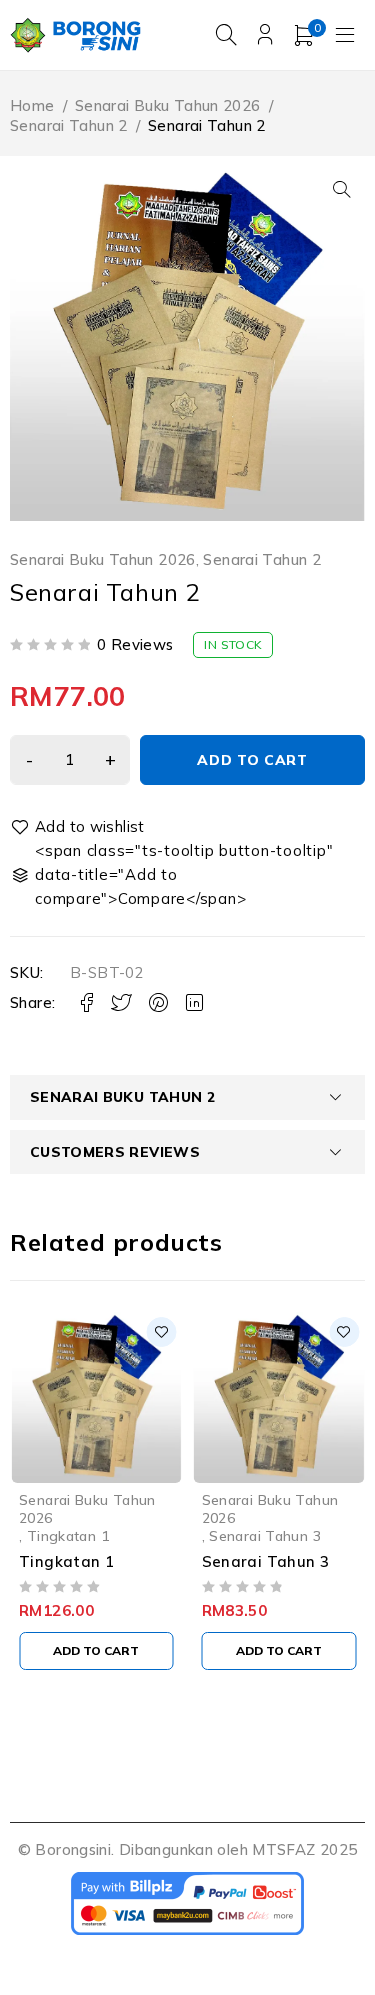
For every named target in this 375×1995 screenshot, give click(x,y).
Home (32, 105)
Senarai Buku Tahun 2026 (168, 105)
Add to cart (252, 760)
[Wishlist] (79, 827)
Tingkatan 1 (68, 1535)
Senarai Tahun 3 (265, 1535)
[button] (342, 189)
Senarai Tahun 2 (69, 125)
